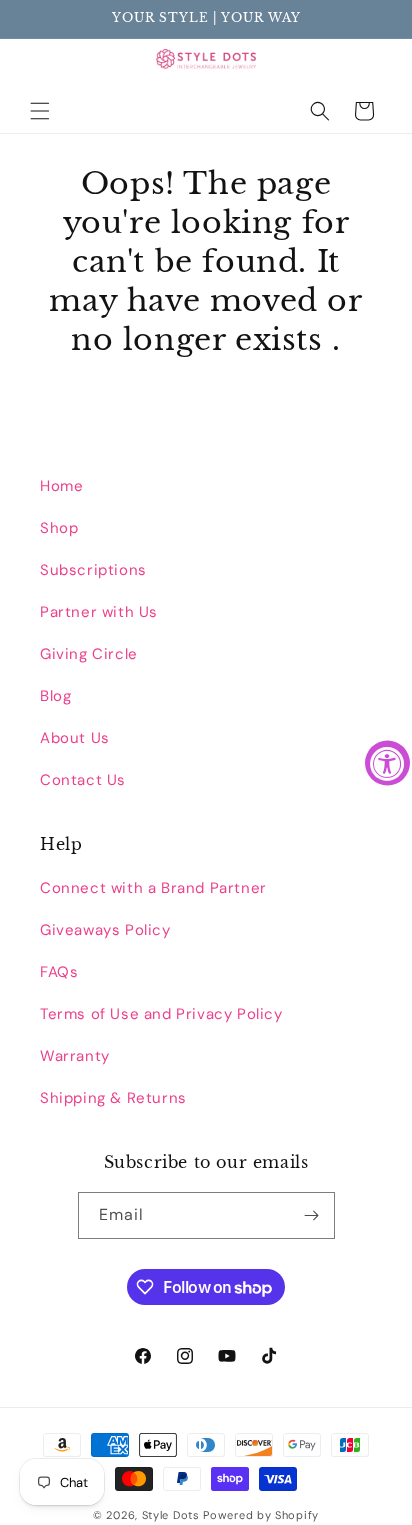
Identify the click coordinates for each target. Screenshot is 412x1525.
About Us (75, 738)
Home (61, 486)
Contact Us (83, 780)
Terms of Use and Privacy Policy (161, 1014)
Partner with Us (99, 612)
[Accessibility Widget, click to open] (387, 762)
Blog (55, 696)
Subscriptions (93, 570)
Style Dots (171, 1515)
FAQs (59, 972)
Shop (59, 528)
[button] (40, 111)
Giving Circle (89, 654)
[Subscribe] (312, 1215)
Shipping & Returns (113, 1098)
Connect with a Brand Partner (153, 888)
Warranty (75, 1056)
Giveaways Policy (105, 930)
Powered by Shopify (261, 1515)
